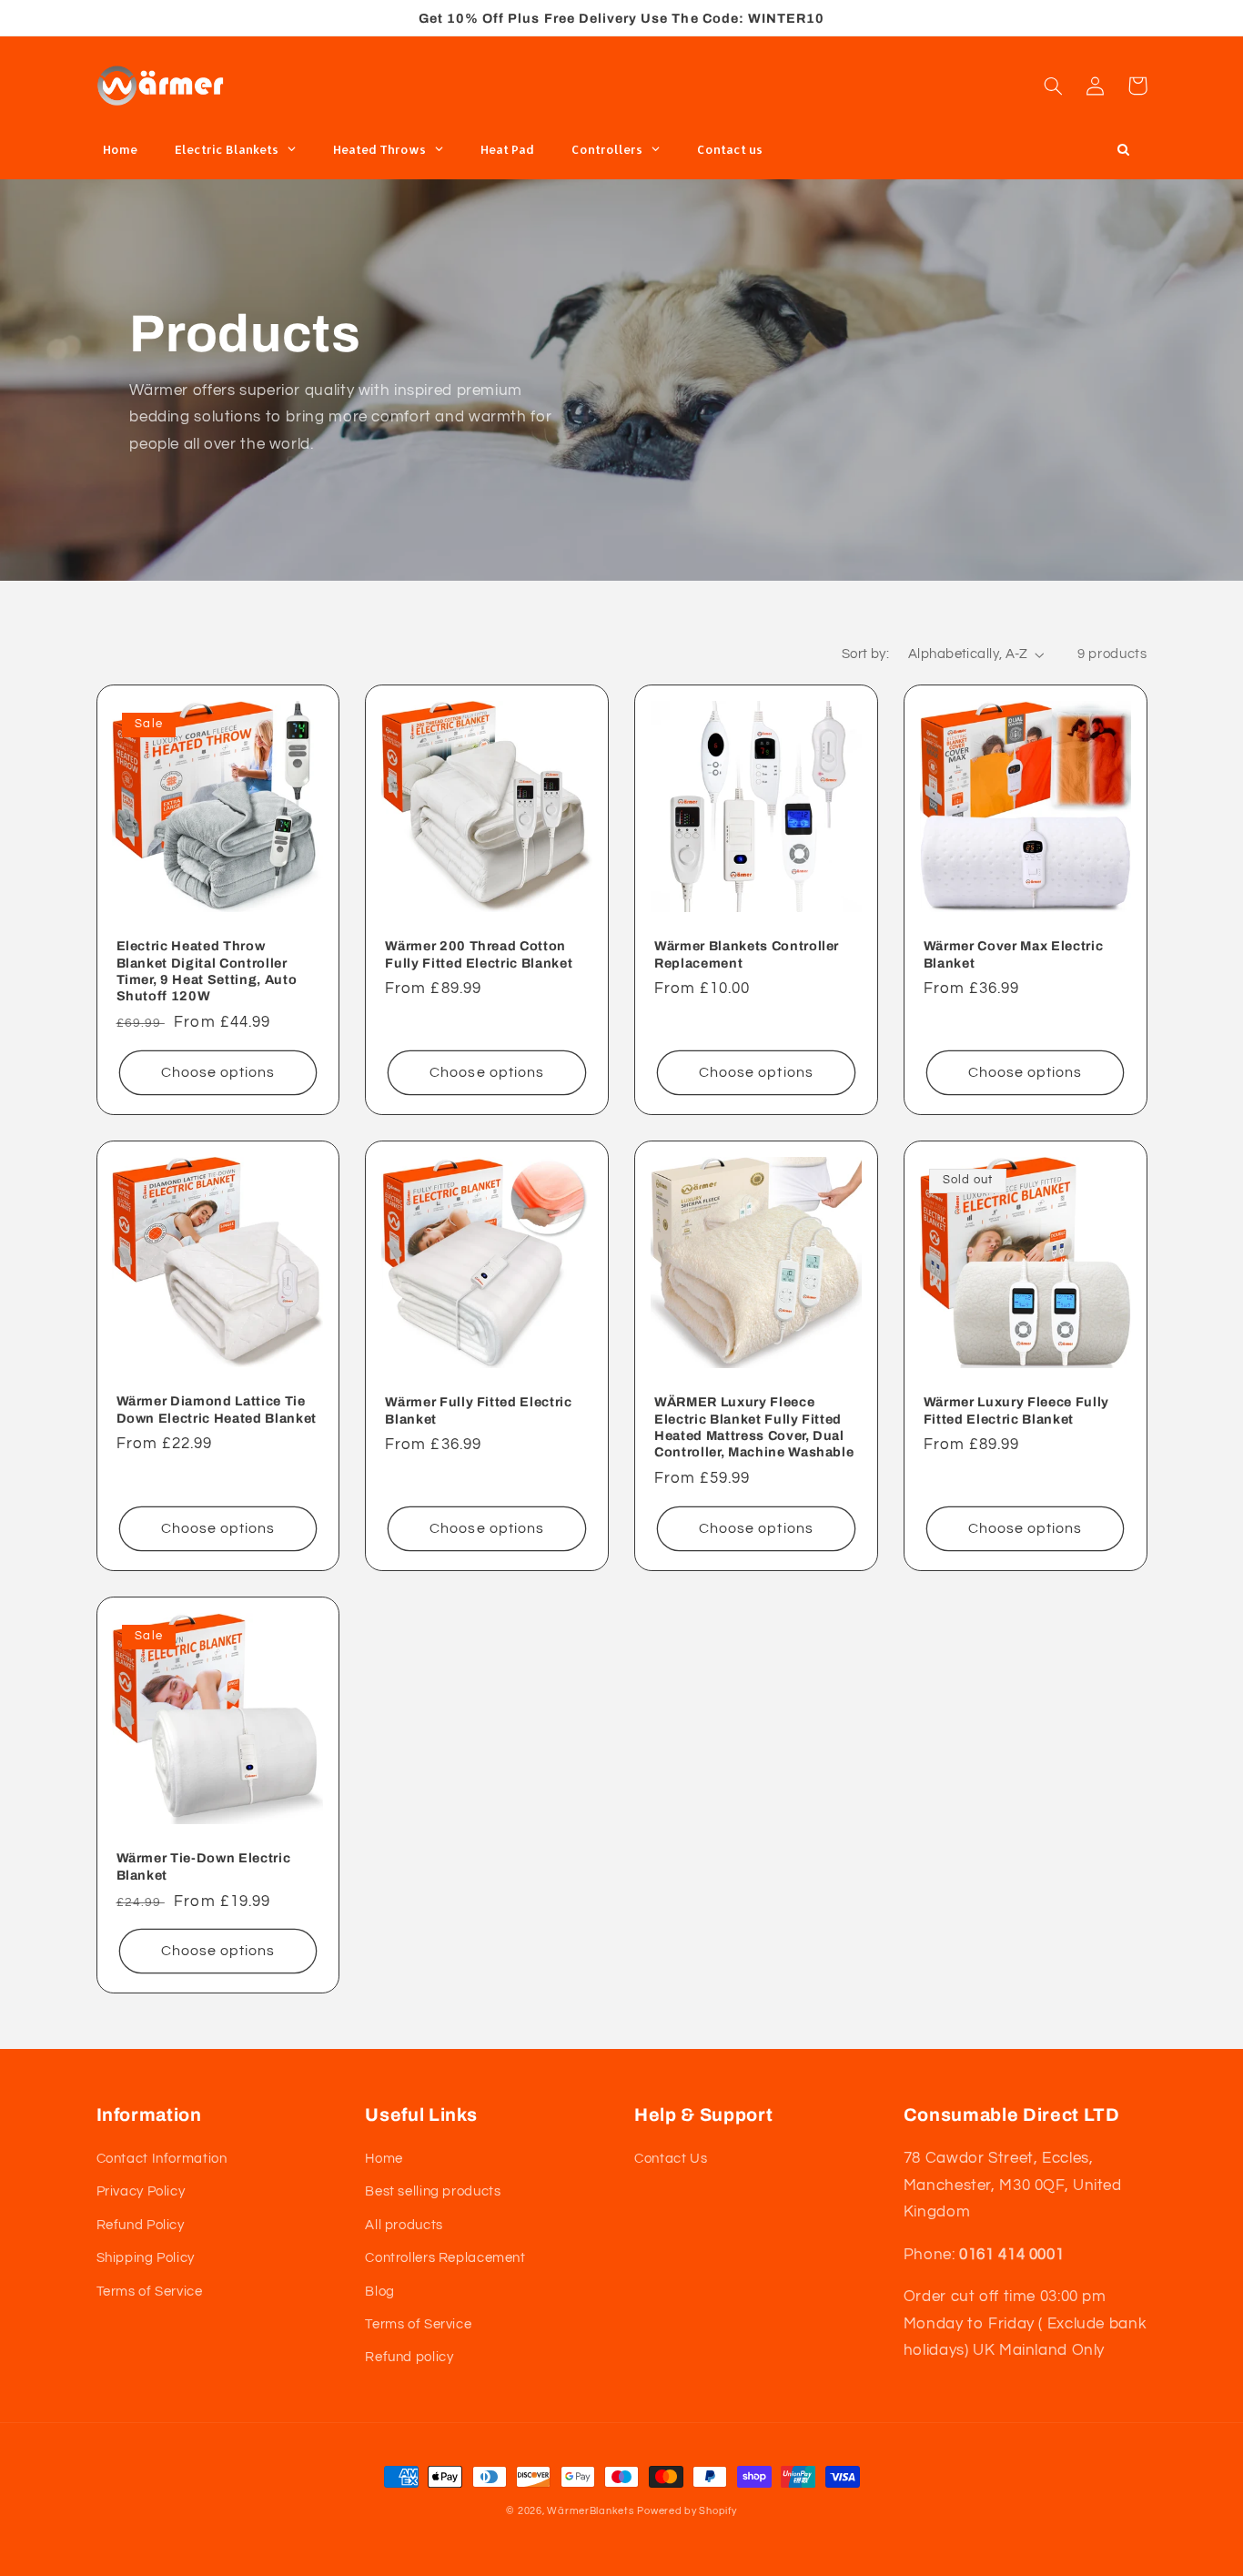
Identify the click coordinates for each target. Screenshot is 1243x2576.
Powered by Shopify (687, 2511)
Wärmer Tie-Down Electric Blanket (204, 1866)
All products (404, 2225)
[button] (1054, 86)
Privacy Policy (141, 2191)
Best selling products (433, 2191)
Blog (380, 2292)
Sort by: (865, 654)
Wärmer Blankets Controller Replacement (747, 954)
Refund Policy (141, 2225)
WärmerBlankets (590, 2511)
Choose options (218, 1072)
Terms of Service (150, 2292)
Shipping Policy (146, 2258)
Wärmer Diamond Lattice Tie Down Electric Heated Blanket (217, 1409)
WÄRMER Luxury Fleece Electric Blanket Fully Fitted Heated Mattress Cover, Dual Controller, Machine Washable (754, 1427)
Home (384, 2159)
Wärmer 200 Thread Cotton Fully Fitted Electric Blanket (479, 954)
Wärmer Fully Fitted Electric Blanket (478, 1410)
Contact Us (671, 2159)
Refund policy (409, 2357)
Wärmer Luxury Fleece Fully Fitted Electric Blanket (1016, 1410)
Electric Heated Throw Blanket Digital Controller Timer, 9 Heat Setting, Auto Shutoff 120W (207, 971)
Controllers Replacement (445, 2258)
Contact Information (162, 2159)
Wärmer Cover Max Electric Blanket (1014, 954)
